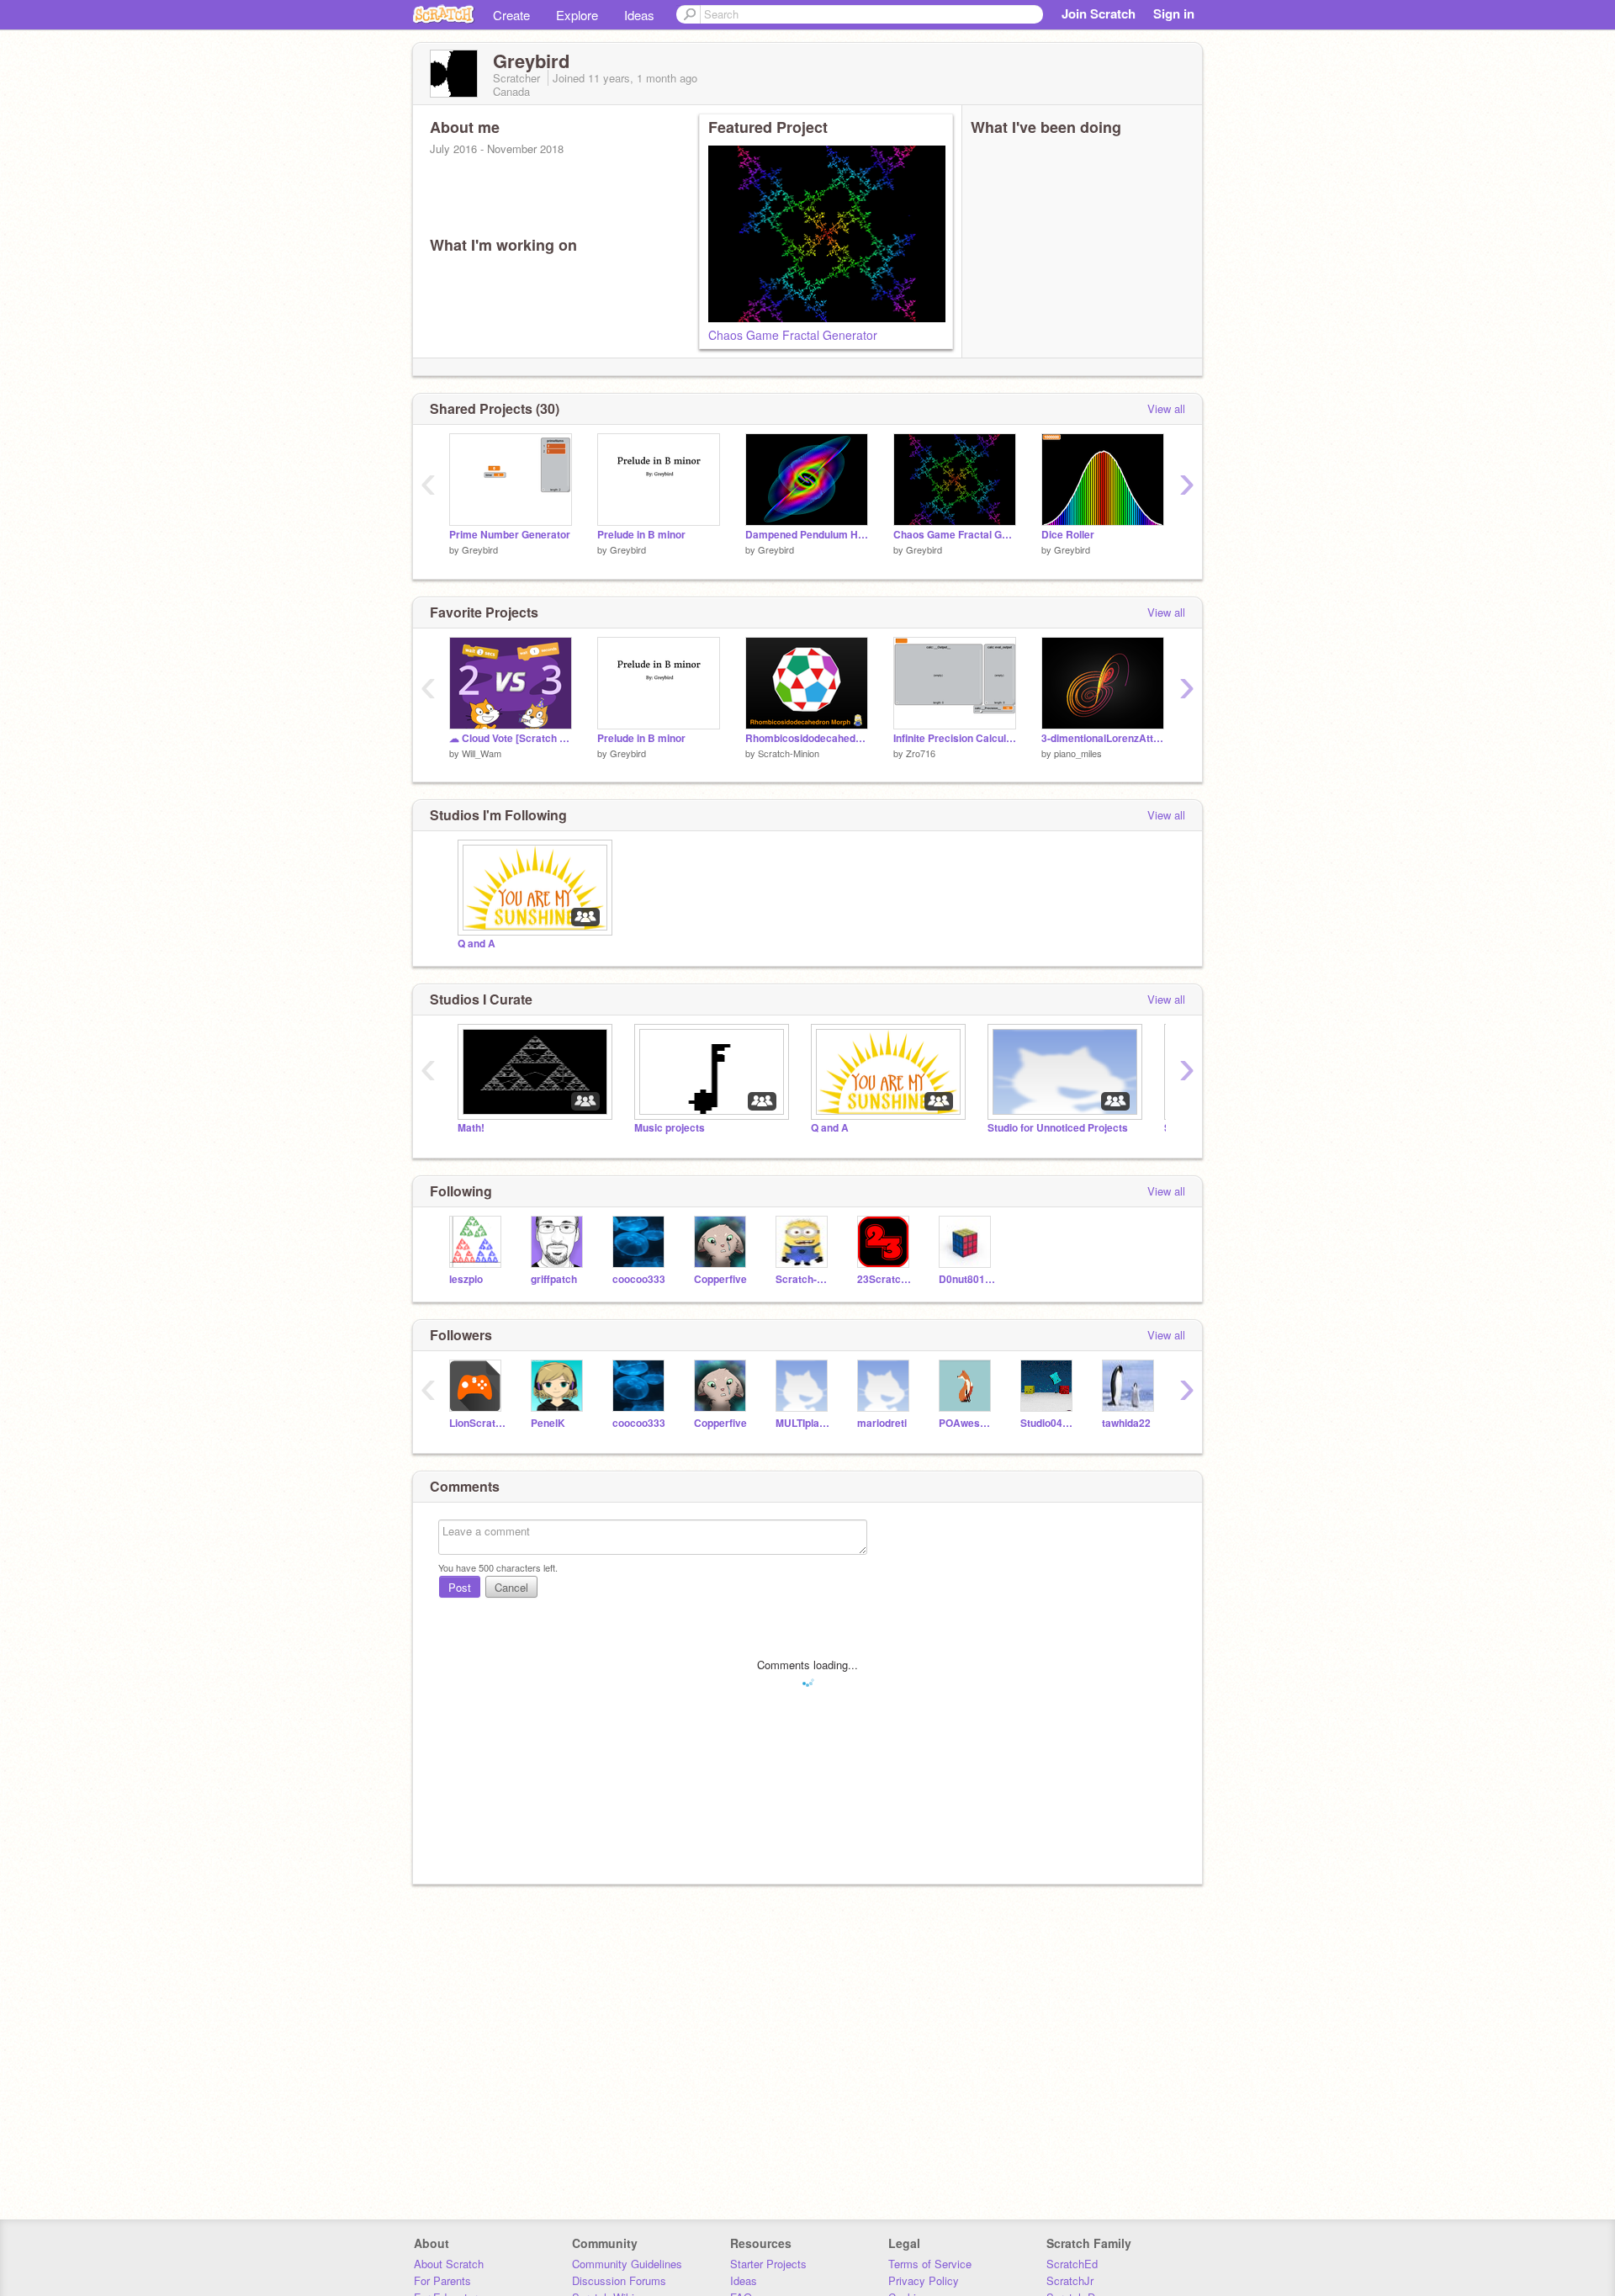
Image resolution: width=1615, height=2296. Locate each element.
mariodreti (882, 1423)
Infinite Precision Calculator (955, 738)
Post (460, 1587)
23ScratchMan (885, 1279)
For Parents (442, 2280)
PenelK (548, 1423)
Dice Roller (1068, 535)
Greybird (480, 549)
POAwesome (967, 1423)
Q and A (477, 944)
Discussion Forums (619, 2280)
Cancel (511, 1587)
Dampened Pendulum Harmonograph (807, 535)
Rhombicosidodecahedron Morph (807, 738)
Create (511, 15)
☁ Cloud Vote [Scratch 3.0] (511, 738)
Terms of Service (930, 2264)
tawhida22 (1126, 1423)
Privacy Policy (924, 2280)
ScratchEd (1072, 2264)
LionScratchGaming (477, 1423)
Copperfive (720, 1279)
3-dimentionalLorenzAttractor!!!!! (1103, 738)
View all (1166, 408)
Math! (471, 1128)
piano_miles (1078, 753)
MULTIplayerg (804, 1423)
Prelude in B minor (641, 535)
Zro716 (921, 753)
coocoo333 (639, 1279)
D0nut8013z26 (967, 1279)
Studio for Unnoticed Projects (1058, 1128)
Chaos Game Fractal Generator (793, 335)
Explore (577, 15)
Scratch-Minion (789, 753)
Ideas (639, 15)
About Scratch (449, 2264)
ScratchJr (1070, 2280)
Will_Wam (482, 753)
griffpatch (554, 1279)
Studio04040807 (1048, 1423)
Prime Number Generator (510, 535)
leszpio (466, 1279)
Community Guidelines (627, 2264)
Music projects (670, 1128)
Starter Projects (768, 2264)
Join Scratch (1099, 13)
